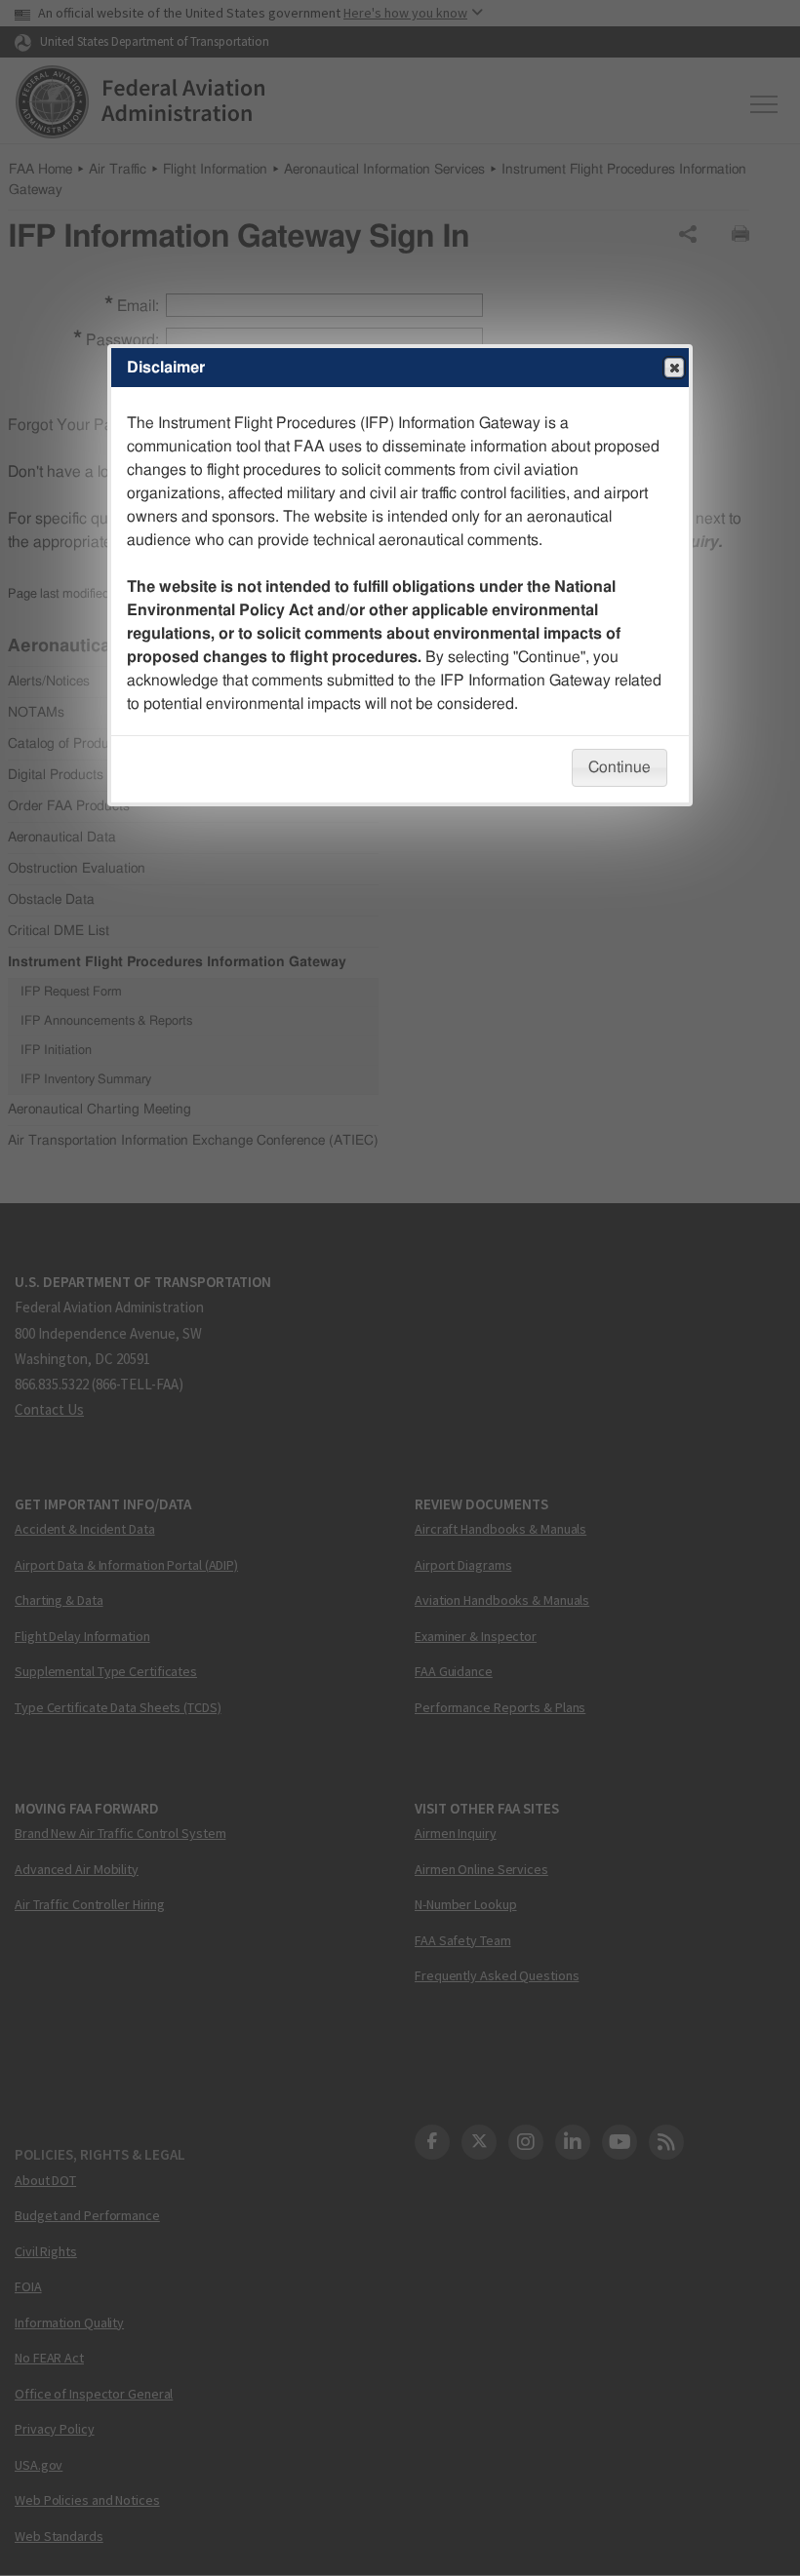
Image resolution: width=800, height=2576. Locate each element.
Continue (620, 767)
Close (674, 368)
